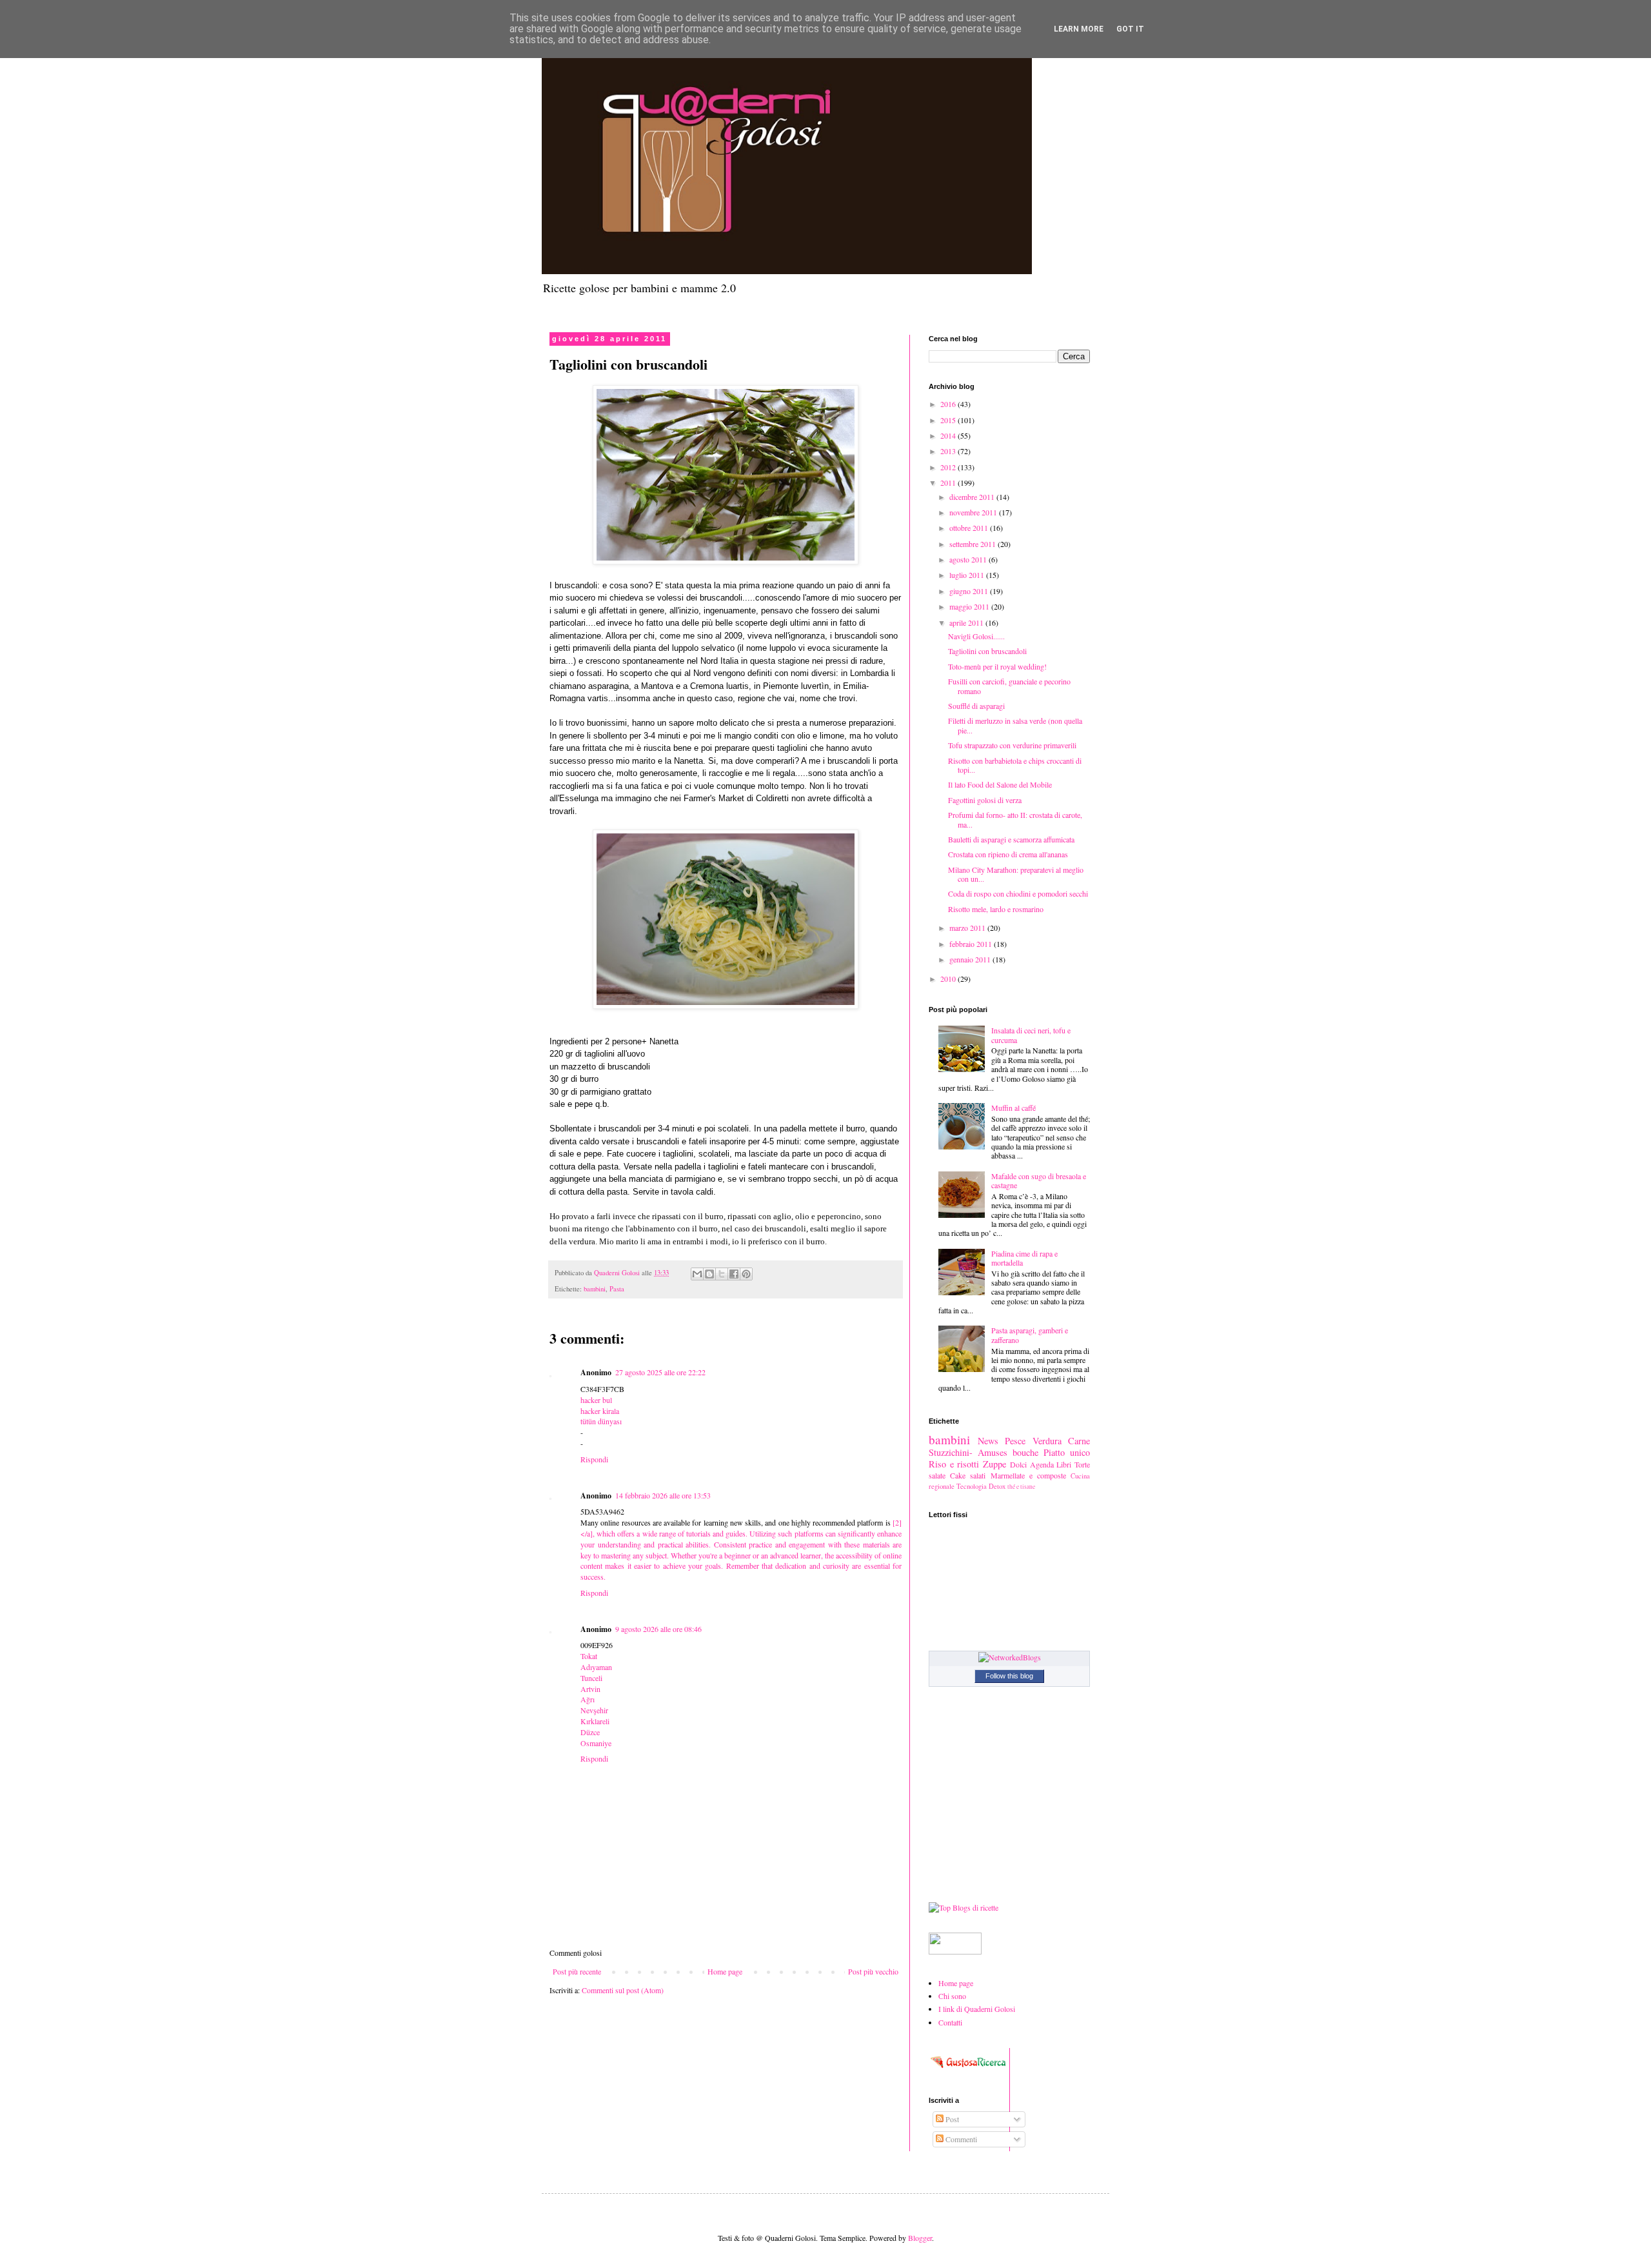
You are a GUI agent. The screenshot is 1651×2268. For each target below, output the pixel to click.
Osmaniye (596, 1743)
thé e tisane (1021, 1487)
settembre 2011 (974, 544)
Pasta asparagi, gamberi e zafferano (1030, 1335)
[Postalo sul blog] (709, 1274)
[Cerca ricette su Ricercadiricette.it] (964, 1907)
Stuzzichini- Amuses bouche (984, 1452)
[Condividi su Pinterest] (746, 1274)
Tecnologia (972, 1486)
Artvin (590, 1689)
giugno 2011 (970, 591)
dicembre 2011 (973, 497)
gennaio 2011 (971, 959)
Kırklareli (595, 1721)
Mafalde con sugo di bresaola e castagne (1039, 1180)
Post (951, 2119)
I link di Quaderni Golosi (977, 2009)
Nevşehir (594, 1710)
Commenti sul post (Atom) (623, 1990)
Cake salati (968, 1475)
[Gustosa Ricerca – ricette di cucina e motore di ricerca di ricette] (969, 2071)
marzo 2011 (968, 928)
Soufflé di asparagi (976, 706)
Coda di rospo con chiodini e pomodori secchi (1018, 893)
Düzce (590, 1732)
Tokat (589, 1656)
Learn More (1079, 29)
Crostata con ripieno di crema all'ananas (1008, 854)
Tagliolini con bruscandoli (987, 651)
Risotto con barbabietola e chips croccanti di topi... (1015, 765)
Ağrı (588, 1699)
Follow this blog (1009, 1676)
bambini (595, 1289)
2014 (949, 435)
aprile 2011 (967, 622)
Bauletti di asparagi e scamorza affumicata (1011, 839)
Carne (1079, 1441)
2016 (949, 404)
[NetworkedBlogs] (1010, 1657)
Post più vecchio (873, 1971)
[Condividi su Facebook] (734, 1274)
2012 (949, 467)
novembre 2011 (974, 512)
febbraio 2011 (972, 944)
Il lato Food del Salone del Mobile (1000, 784)
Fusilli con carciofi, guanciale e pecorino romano (1009, 686)
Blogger (920, 2238)
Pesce (1015, 1441)
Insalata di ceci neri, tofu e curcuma (1031, 1035)
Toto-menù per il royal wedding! (997, 666)
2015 (949, 420)
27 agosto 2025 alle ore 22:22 (660, 1372)
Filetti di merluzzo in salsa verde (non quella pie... (1015, 725)
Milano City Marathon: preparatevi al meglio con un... (1016, 874)
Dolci (1018, 1464)
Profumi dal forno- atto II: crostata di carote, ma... (1015, 819)
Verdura (1047, 1441)
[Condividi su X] (722, 1274)
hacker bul (596, 1400)
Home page (725, 1971)
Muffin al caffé (1013, 1108)
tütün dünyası (601, 1421)
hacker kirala (600, 1411)
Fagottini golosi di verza (985, 800)
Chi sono (952, 1996)
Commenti (960, 2139)
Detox (997, 1486)
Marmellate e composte (1028, 1475)
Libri (1064, 1464)
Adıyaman (596, 1667)
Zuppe (994, 1464)
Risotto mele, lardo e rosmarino (996, 909)
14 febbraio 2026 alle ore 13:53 (663, 1495)
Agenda (1042, 1464)
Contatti (950, 2022)
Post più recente (577, 1971)
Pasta (617, 1289)
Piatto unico (1067, 1452)
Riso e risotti (954, 1464)
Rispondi (594, 1459)
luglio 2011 (968, 575)
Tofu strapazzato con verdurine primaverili (1012, 745)
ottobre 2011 (970, 528)
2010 (949, 979)
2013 (949, 451)
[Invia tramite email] (697, 1274)
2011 (949, 482)
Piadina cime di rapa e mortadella (1024, 1258)
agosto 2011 (969, 559)
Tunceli (591, 1678)
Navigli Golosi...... (976, 636)
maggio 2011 (970, 606)
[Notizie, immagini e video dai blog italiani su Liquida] (955, 1951)
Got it (1130, 29)
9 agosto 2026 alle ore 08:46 (658, 1629)
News (988, 1441)
